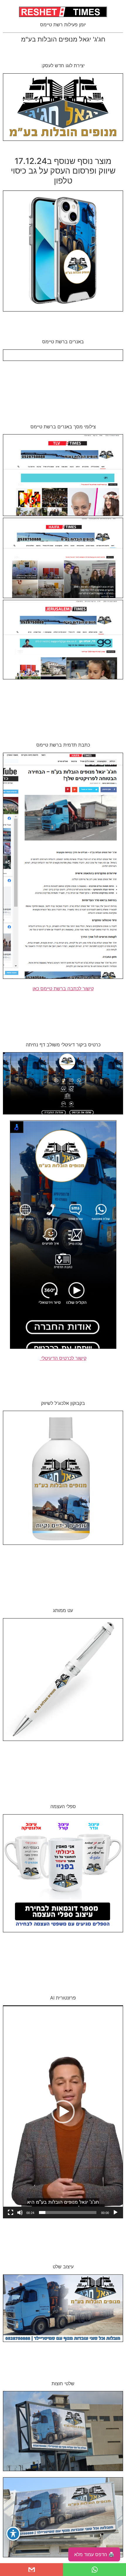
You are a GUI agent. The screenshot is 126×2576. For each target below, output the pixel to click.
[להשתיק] (20, 2213)
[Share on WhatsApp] (94, 2570)
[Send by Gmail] (31, 2570)
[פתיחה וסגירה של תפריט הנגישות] (13, 2534)
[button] (63, 2112)
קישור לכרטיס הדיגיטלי (63, 1358)
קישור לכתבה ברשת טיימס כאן (63, 988)
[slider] (68, 2213)
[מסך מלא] (11, 2213)
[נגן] (115, 2213)
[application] (63, 2112)
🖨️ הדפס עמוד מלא (94, 2554)
